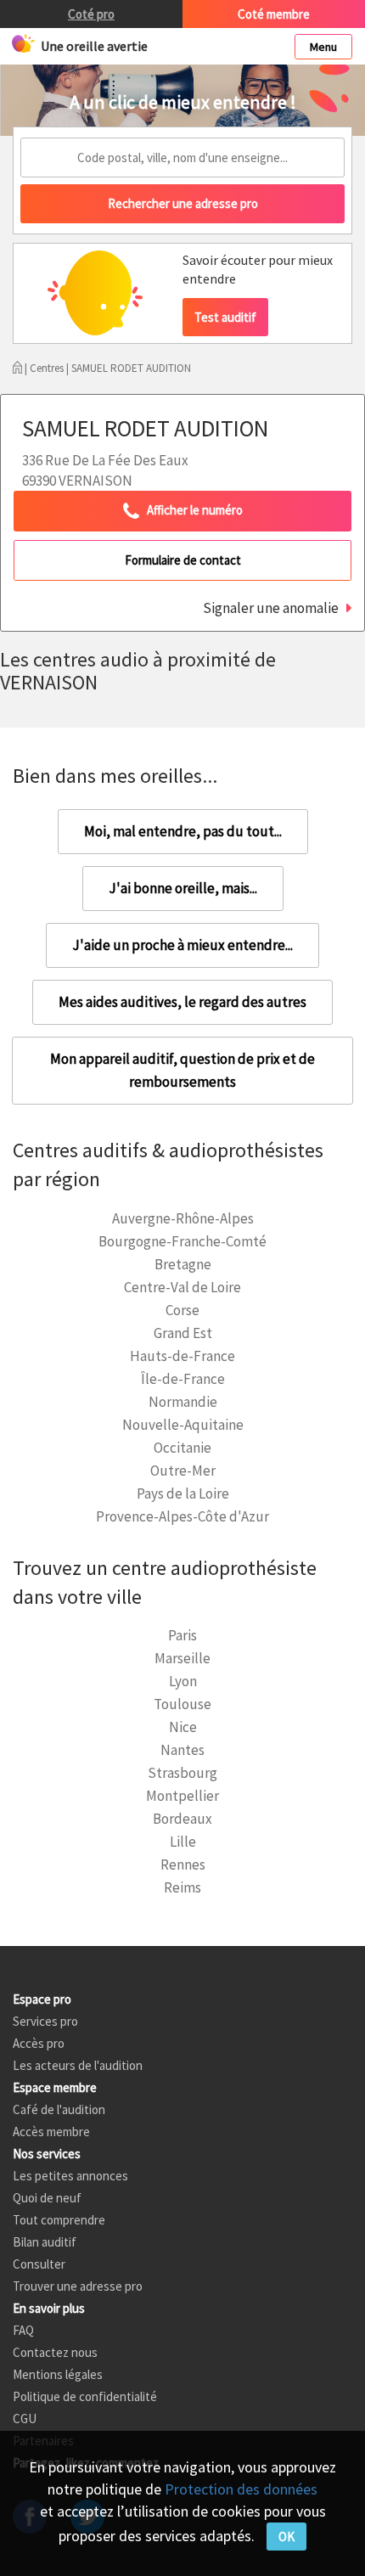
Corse (182, 1310)
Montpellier (182, 1796)
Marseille (182, 1658)
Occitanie (182, 1448)
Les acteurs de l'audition (78, 2065)
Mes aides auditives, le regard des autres (182, 1002)
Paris (182, 1635)
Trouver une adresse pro (78, 2286)
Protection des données (241, 2489)
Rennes (183, 1865)
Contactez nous (55, 2352)
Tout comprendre (59, 2220)
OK (286, 2537)
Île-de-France (183, 1379)
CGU (25, 2419)
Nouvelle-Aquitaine (183, 1425)
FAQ (23, 2330)
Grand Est (183, 1333)
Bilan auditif (45, 2242)
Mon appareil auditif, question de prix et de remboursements (182, 1070)
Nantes (182, 1750)
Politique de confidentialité (85, 2396)
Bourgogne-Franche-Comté (182, 1241)
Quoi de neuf (47, 2198)
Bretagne (183, 1264)
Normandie (183, 1402)
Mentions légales (58, 2374)
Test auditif (225, 317)
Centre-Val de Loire (182, 1287)
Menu (323, 47)
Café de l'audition (59, 2109)
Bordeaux (182, 1819)
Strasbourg (182, 1773)
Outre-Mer (183, 1471)
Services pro (45, 2021)
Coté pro (91, 14)
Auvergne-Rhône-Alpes (183, 1218)
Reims (182, 1887)
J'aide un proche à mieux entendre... (182, 945)
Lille (183, 1842)
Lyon (183, 1681)
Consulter (39, 2264)
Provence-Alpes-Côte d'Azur (182, 1516)
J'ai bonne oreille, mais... (183, 888)
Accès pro (39, 2043)
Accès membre (51, 2132)
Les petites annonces (70, 2176)
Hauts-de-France (182, 1356)
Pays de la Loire (183, 1493)
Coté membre (274, 14)
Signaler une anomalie (271, 608)
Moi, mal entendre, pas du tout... (183, 831)
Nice (183, 1727)
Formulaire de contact (183, 560)
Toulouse (182, 1704)
